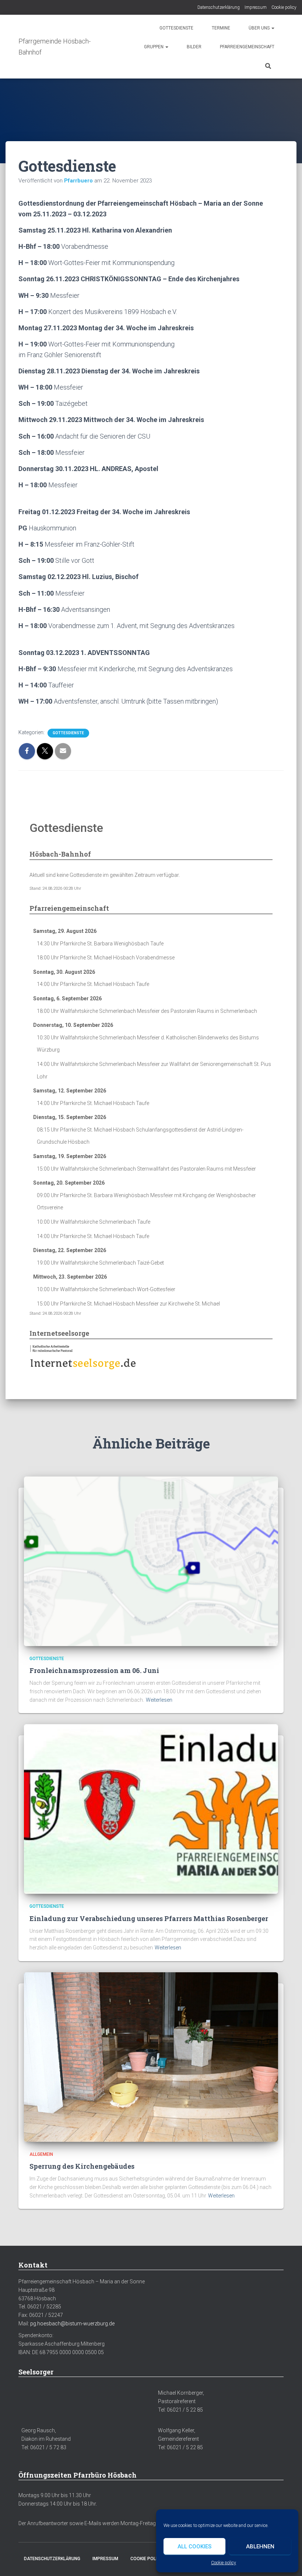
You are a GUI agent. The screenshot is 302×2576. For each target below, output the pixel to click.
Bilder (194, 47)
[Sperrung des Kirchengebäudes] (151, 2056)
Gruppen (154, 47)
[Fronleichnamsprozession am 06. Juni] (151, 1561)
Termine (221, 28)
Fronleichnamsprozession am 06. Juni (94, 1670)
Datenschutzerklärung (219, 7)
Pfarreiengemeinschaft (247, 47)
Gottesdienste (176, 28)
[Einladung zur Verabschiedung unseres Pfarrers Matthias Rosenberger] (151, 1809)
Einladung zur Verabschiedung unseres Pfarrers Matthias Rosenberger (149, 1918)
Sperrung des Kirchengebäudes (82, 2166)
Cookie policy (224, 2563)
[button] (273, 28)
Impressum (256, 7)
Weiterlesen (159, 1700)
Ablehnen (260, 2547)
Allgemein (41, 2154)
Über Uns (260, 28)
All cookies (194, 2547)
